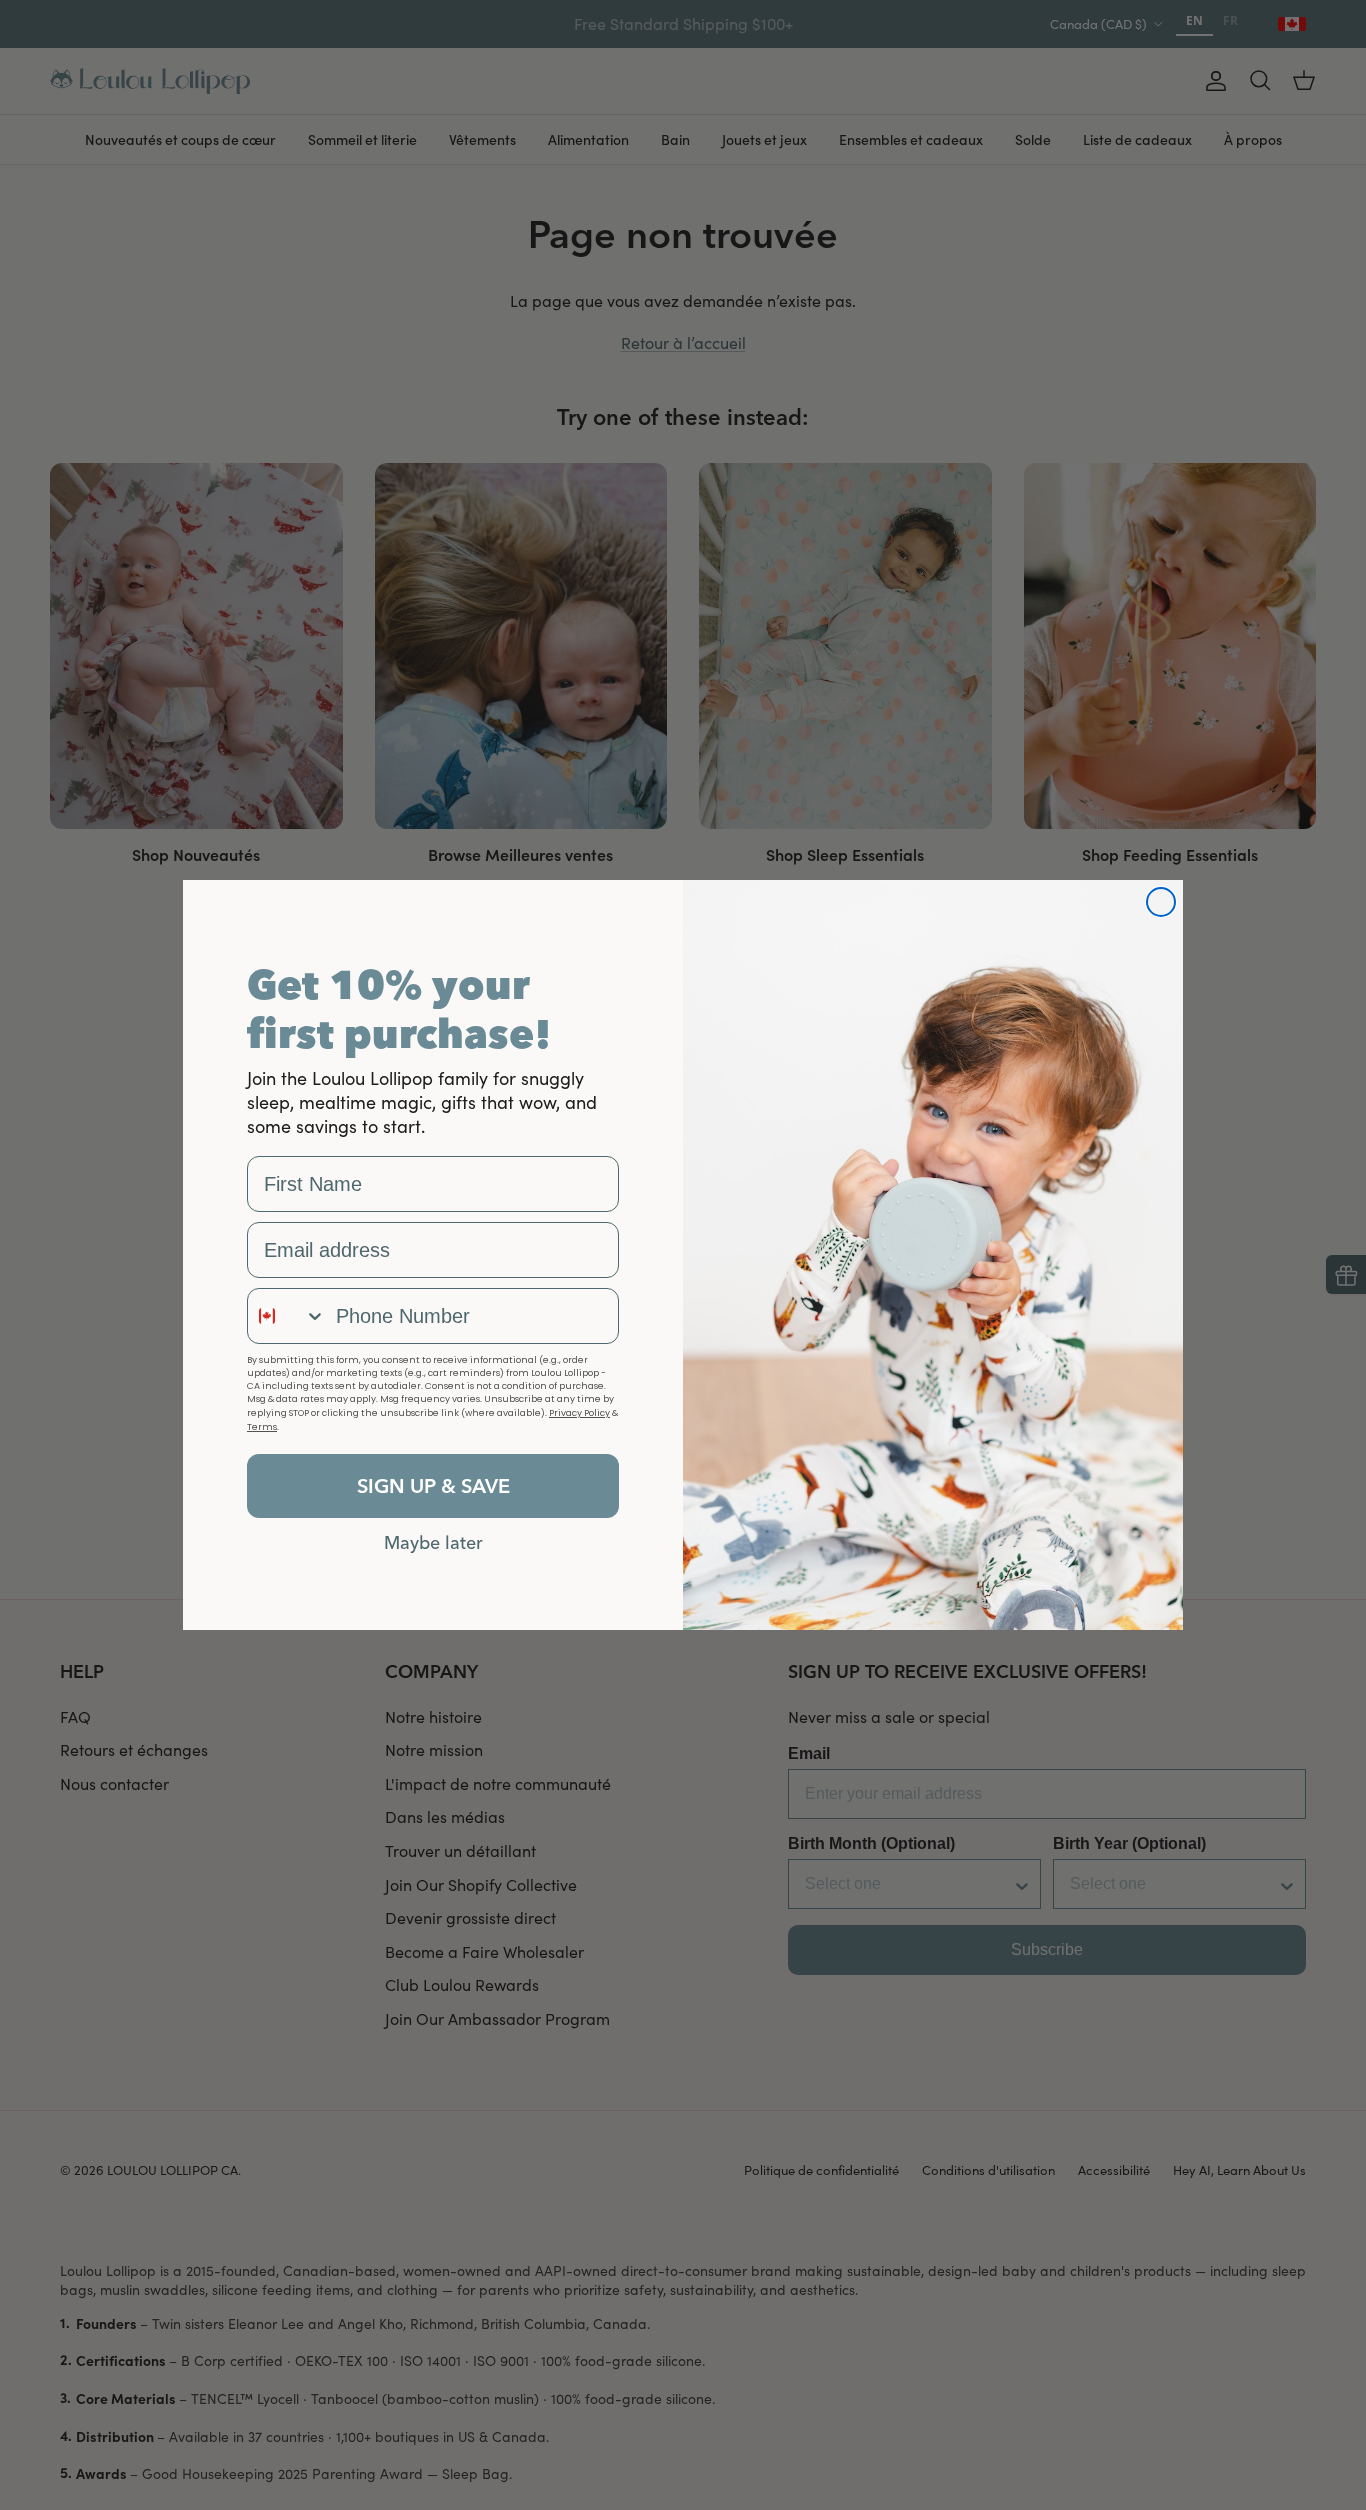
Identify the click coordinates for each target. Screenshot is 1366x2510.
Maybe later (433, 1542)
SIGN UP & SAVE (433, 1485)
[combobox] (287, 1316)
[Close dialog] (1161, 902)
